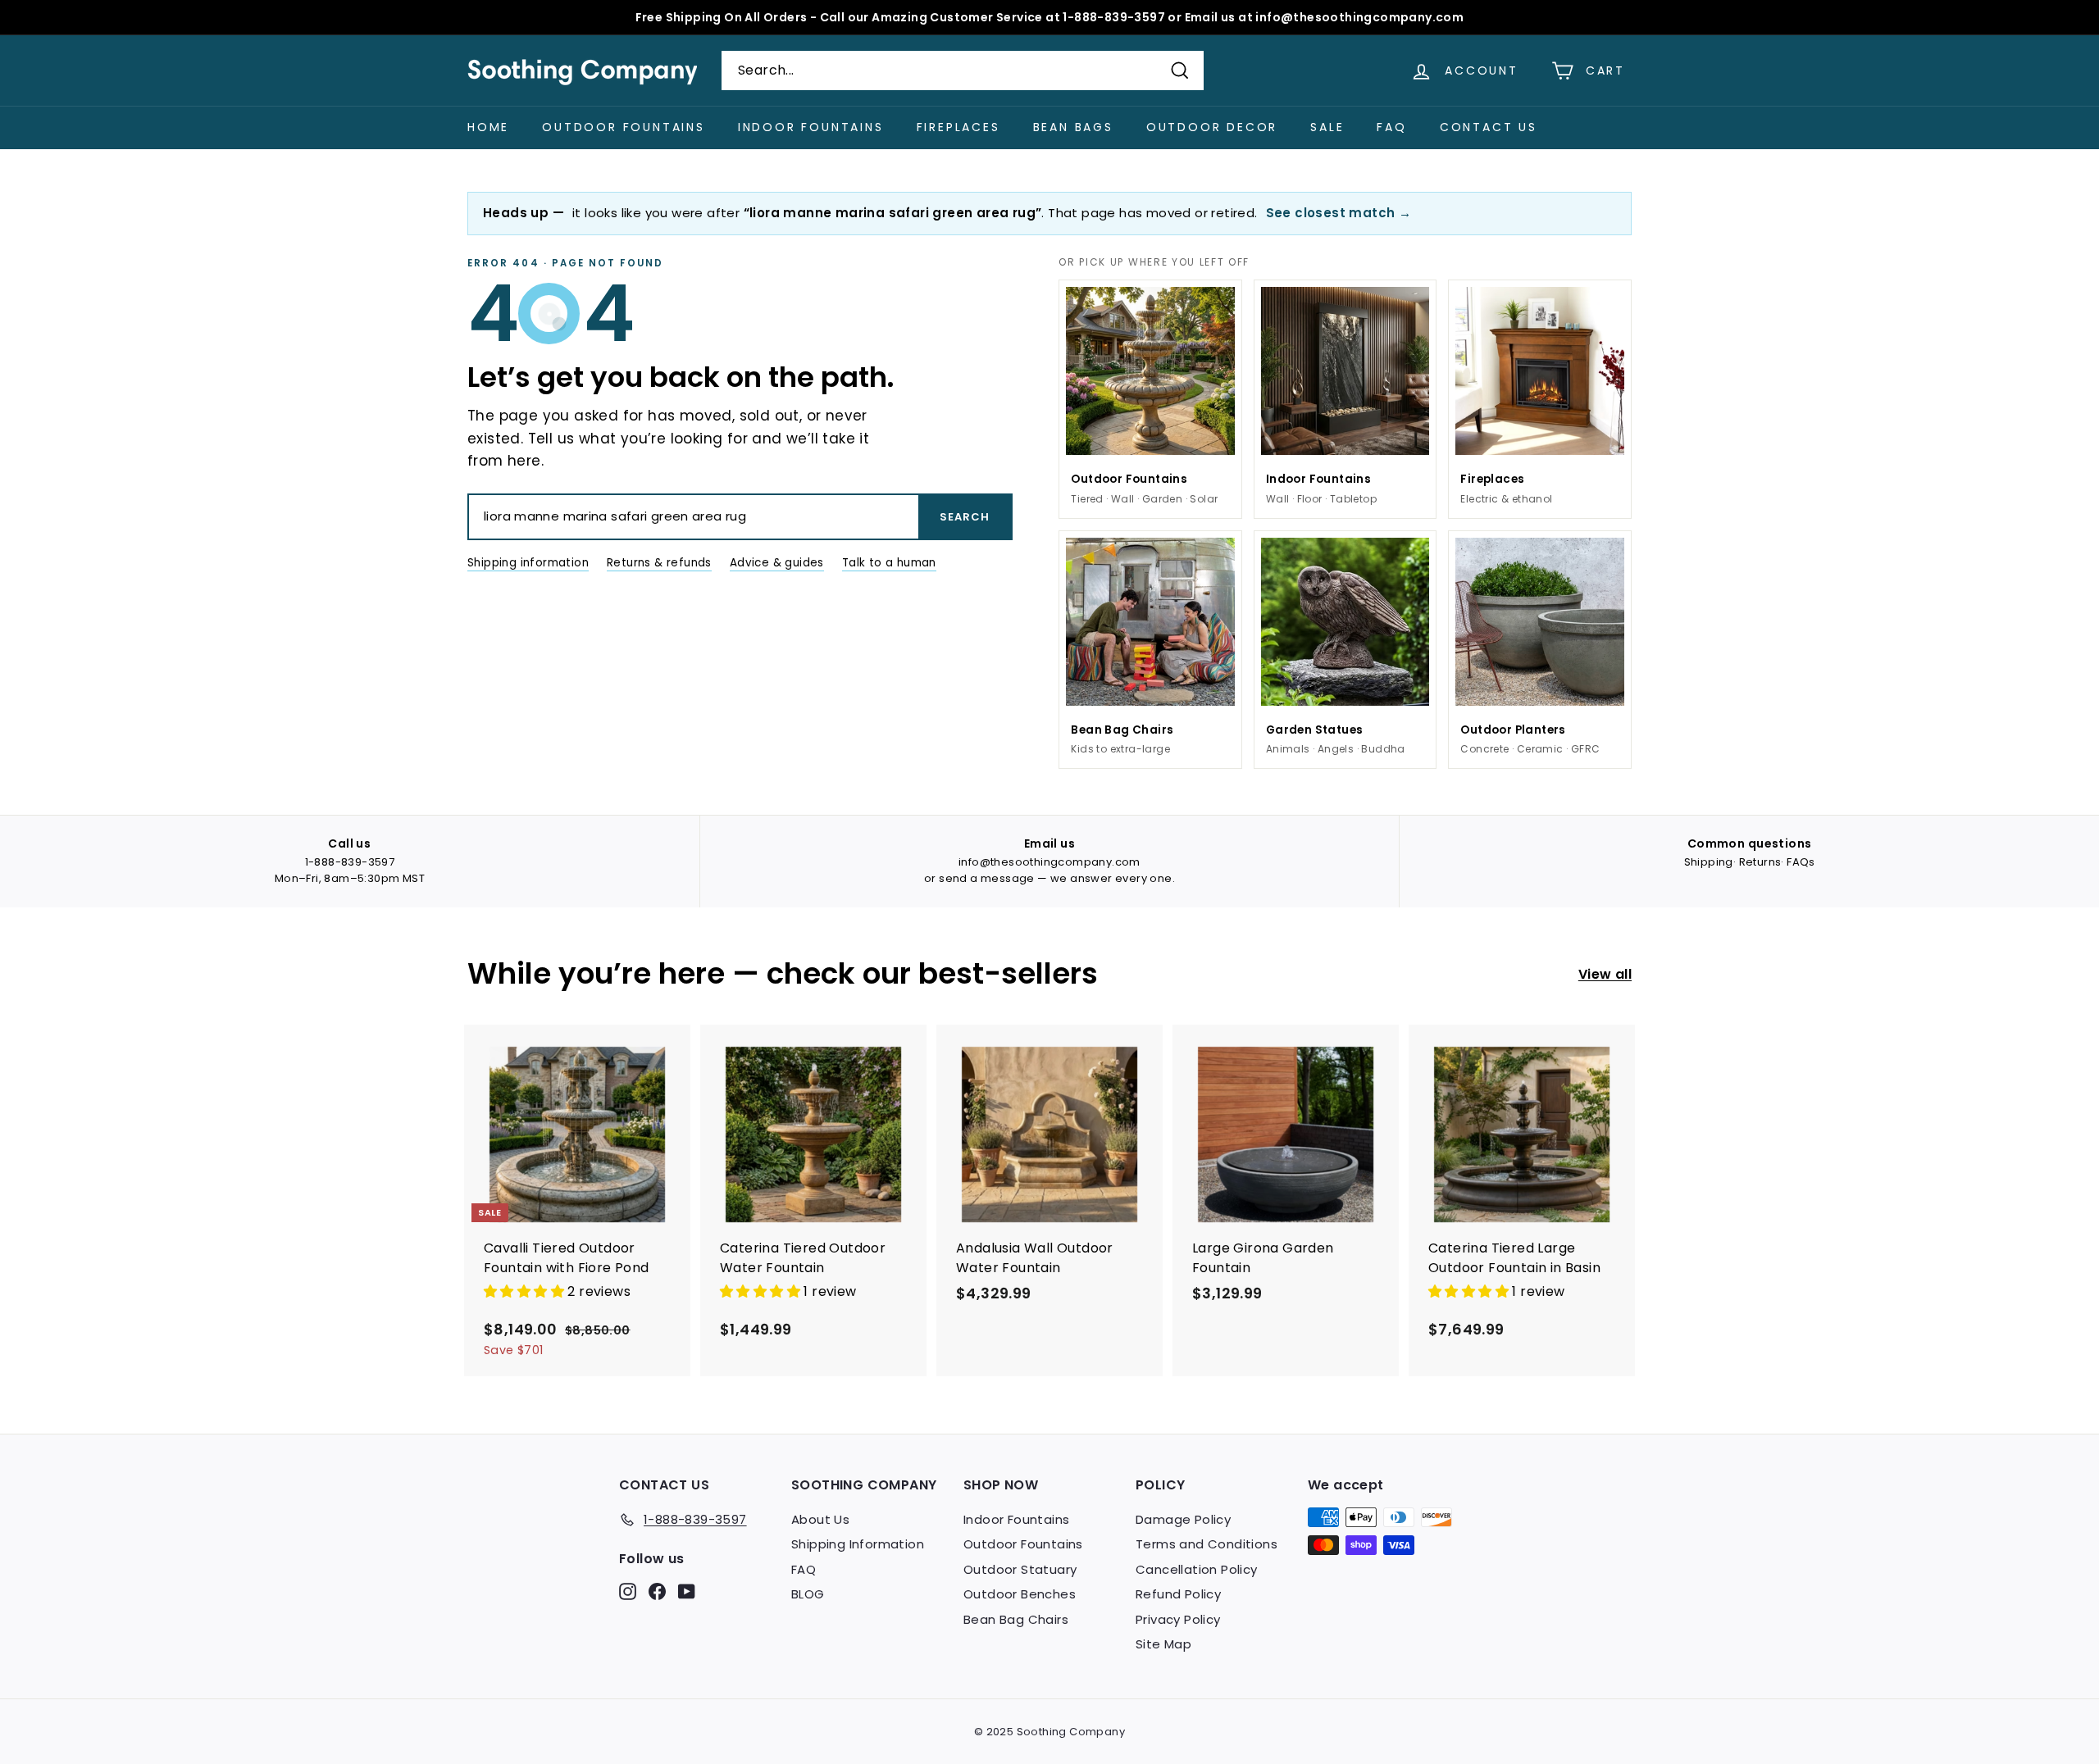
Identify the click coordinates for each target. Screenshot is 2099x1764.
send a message (987, 878)
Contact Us (1489, 127)
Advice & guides (777, 563)
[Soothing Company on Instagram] (628, 1591)
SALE (1327, 127)
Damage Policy (1183, 1519)
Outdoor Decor (1212, 127)
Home (488, 127)
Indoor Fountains (811, 127)
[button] (526, 1291)
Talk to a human (889, 563)
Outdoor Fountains (624, 127)
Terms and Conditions (1207, 1544)
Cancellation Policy (1197, 1569)
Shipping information (528, 563)
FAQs (1801, 862)
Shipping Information (858, 1544)
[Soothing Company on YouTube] (687, 1591)
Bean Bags (1073, 127)
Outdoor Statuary (1020, 1569)
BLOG (808, 1594)
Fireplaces (958, 127)
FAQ (1391, 127)
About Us (820, 1519)
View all (1605, 974)
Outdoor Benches (1020, 1594)
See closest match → (1339, 213)
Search (965, 517)
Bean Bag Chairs (1016, 1619)
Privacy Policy (1178, 1619)
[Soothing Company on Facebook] (657, 1591)
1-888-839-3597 (350, 862)
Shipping (1709, 862)
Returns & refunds (659, 563)
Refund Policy (1178, 1594)
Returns (1760, 862)
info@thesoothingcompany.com (1049, 862)
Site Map (1163, 1644)
